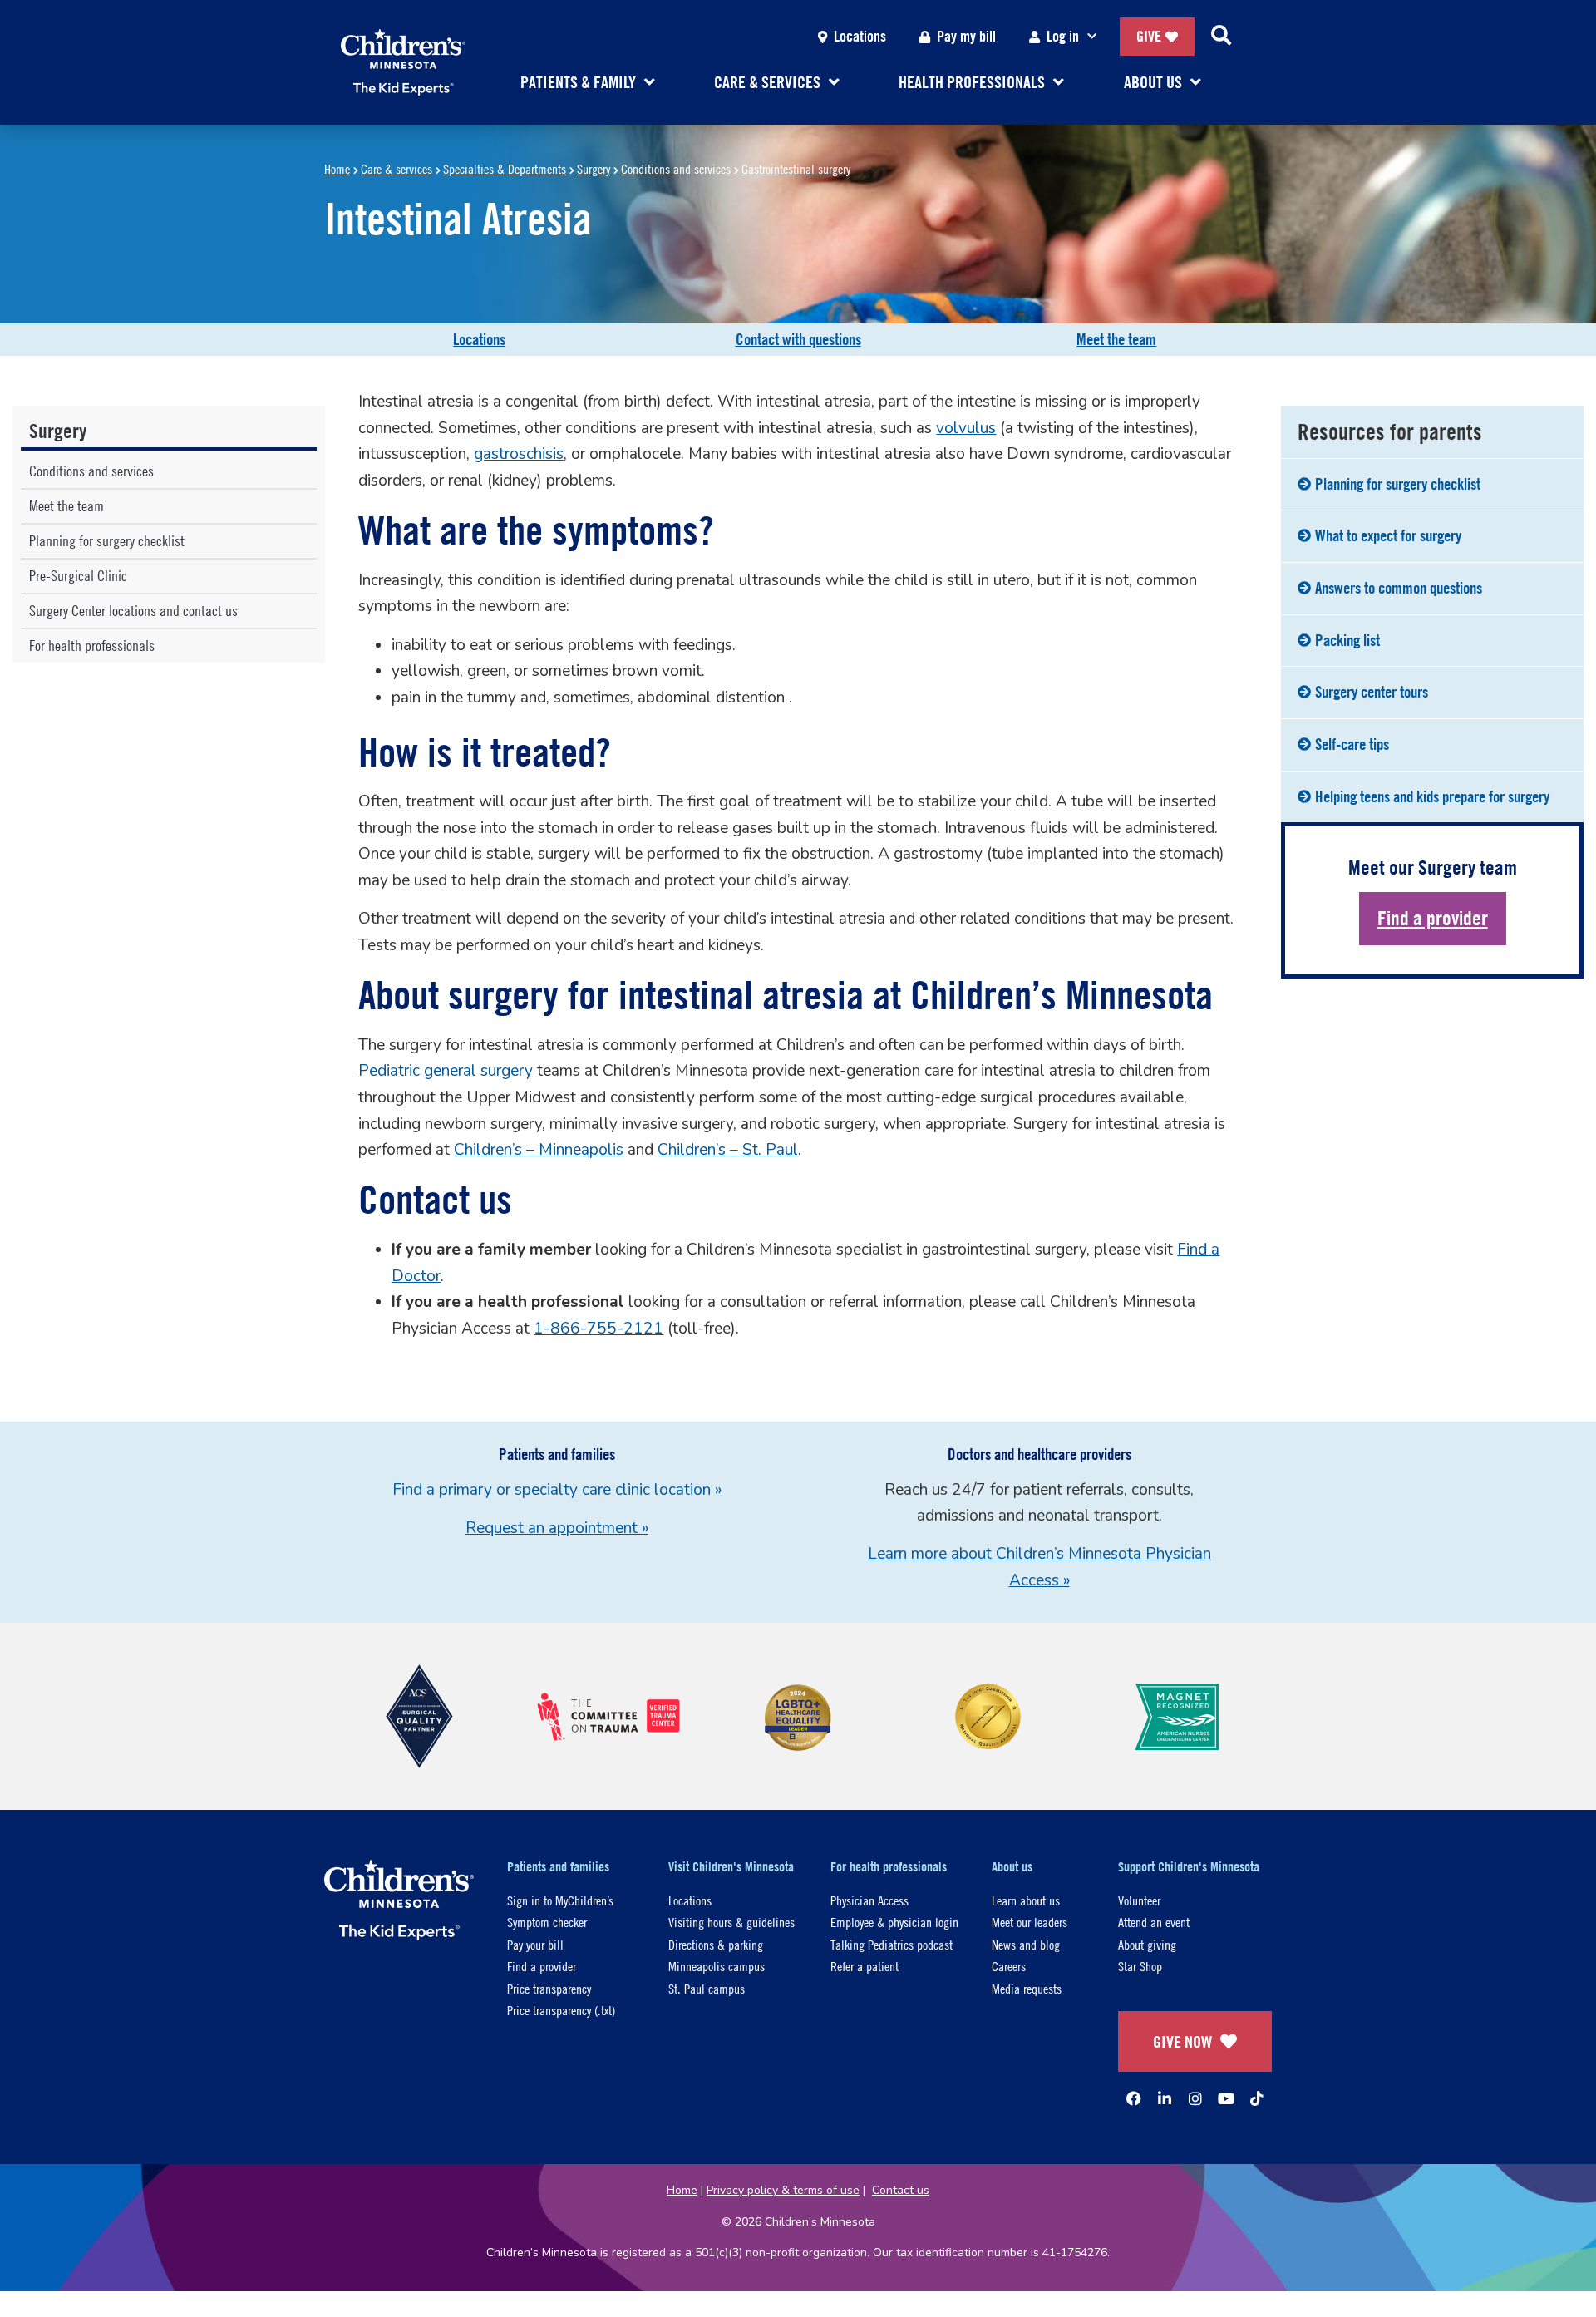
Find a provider (1433, 918)
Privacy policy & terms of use (783, 2190)
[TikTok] (1257, 2098)
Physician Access (869, 1900)
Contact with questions (798, 339)
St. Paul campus (707, 1988)
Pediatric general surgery (446, 1071)
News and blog (1026, 1944)
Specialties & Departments (505, 168)
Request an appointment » (557, 1528)
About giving (1147, 1944)
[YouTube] (1226, 2098)
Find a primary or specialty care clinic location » (557, 1490)
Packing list (1347, 640)
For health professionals (92, 646)
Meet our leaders (1030, 1922)
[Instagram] (1195, 2098)
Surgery (594, 168)
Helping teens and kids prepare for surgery (1432, 796)
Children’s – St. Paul (728, 1150)
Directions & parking (716, 1944)
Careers (1009, 1966)
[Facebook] (1134, 2098)
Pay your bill (535, 1944)
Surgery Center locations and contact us (133, 611)
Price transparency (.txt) (561, 2010)
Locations (860, 36)
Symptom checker (547, 1922)
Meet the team (1116, 339)
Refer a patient (864, 1966)
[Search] (1221, 37)
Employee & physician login (894, 1922)
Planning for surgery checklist (107, 541)
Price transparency (549, 1988)
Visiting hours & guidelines (731, 1922)
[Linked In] (1165, 2098)
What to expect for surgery (1388, 535)
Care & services (397, 168)
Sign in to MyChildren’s (560, 1900)
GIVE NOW (1182, 2041)
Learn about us (1026, 1900)
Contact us (901, 2190)
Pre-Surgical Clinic (78, 576)
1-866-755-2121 (598, 1329)
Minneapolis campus (717, 1966)
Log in (1063, 36)
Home (337, 168)
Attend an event (1154, 1922)
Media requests (1027, 1988)
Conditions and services (676, 168)
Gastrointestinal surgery (796, 168)
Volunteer (1139, 1900)
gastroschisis (519, 454)
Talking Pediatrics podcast (892, 1944)
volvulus (966, 428)
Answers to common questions (1399, 588)
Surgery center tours (1372, 692)
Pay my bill (966, 36)
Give (1149, 36)
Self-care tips (1352, 744)
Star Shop (1140, 1966)
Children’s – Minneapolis (539, 1150)
